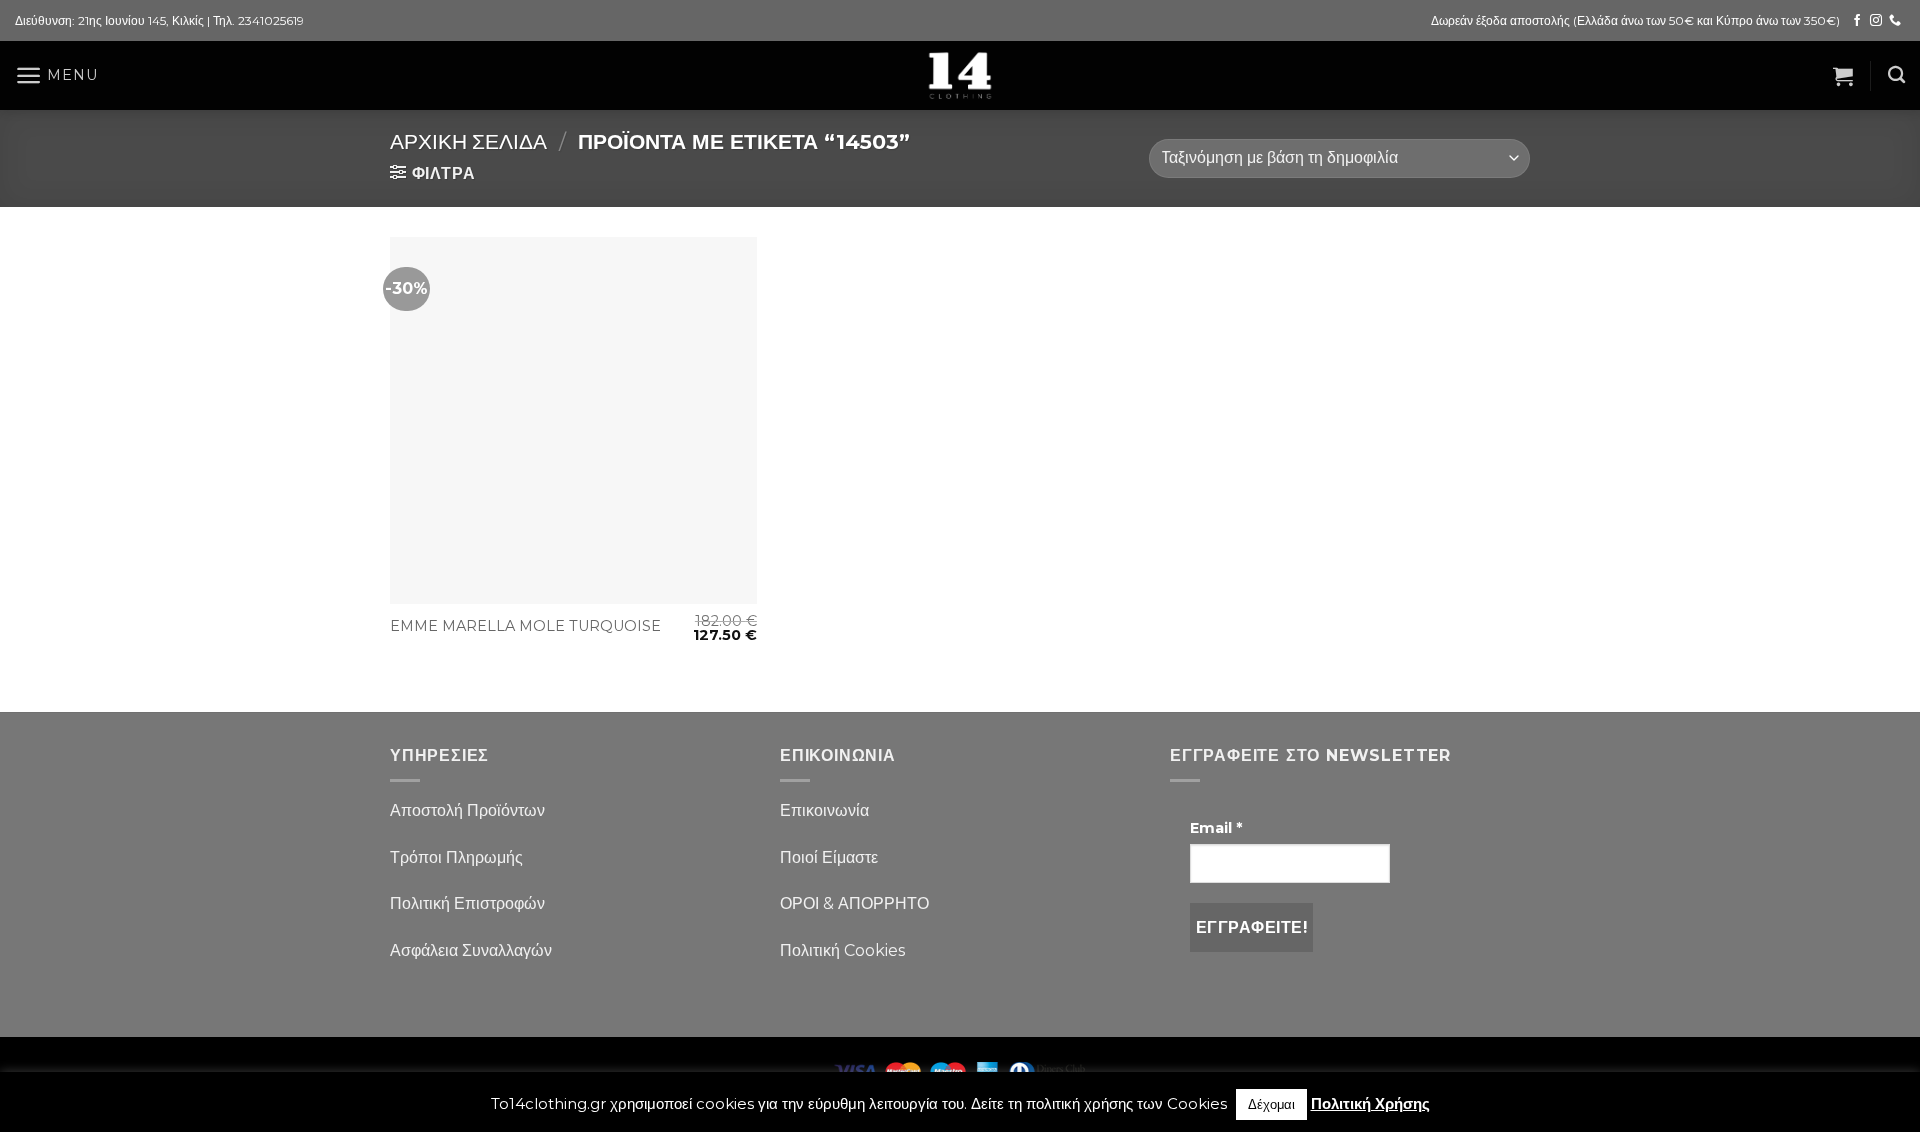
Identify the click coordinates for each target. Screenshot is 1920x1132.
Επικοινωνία (824, 810)
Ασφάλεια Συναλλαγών (471, 950)
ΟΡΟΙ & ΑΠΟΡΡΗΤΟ (854, 903)
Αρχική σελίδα (468, 141)
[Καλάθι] (1843, 76)
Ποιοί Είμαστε (829, 857)
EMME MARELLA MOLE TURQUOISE (525, 626)
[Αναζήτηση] (1896, 75)
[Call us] (1895, 21)
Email (1216, 828)
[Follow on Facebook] (1857, 21)
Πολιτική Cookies (842, 950)
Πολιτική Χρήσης (1370, 1103)
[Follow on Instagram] (1876, 21)
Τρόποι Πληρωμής (456, 857)
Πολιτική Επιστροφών (467, 903)
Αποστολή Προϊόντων (467, 810)
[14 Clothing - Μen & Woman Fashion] (960, 75)
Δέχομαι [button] (1271, 1104)
